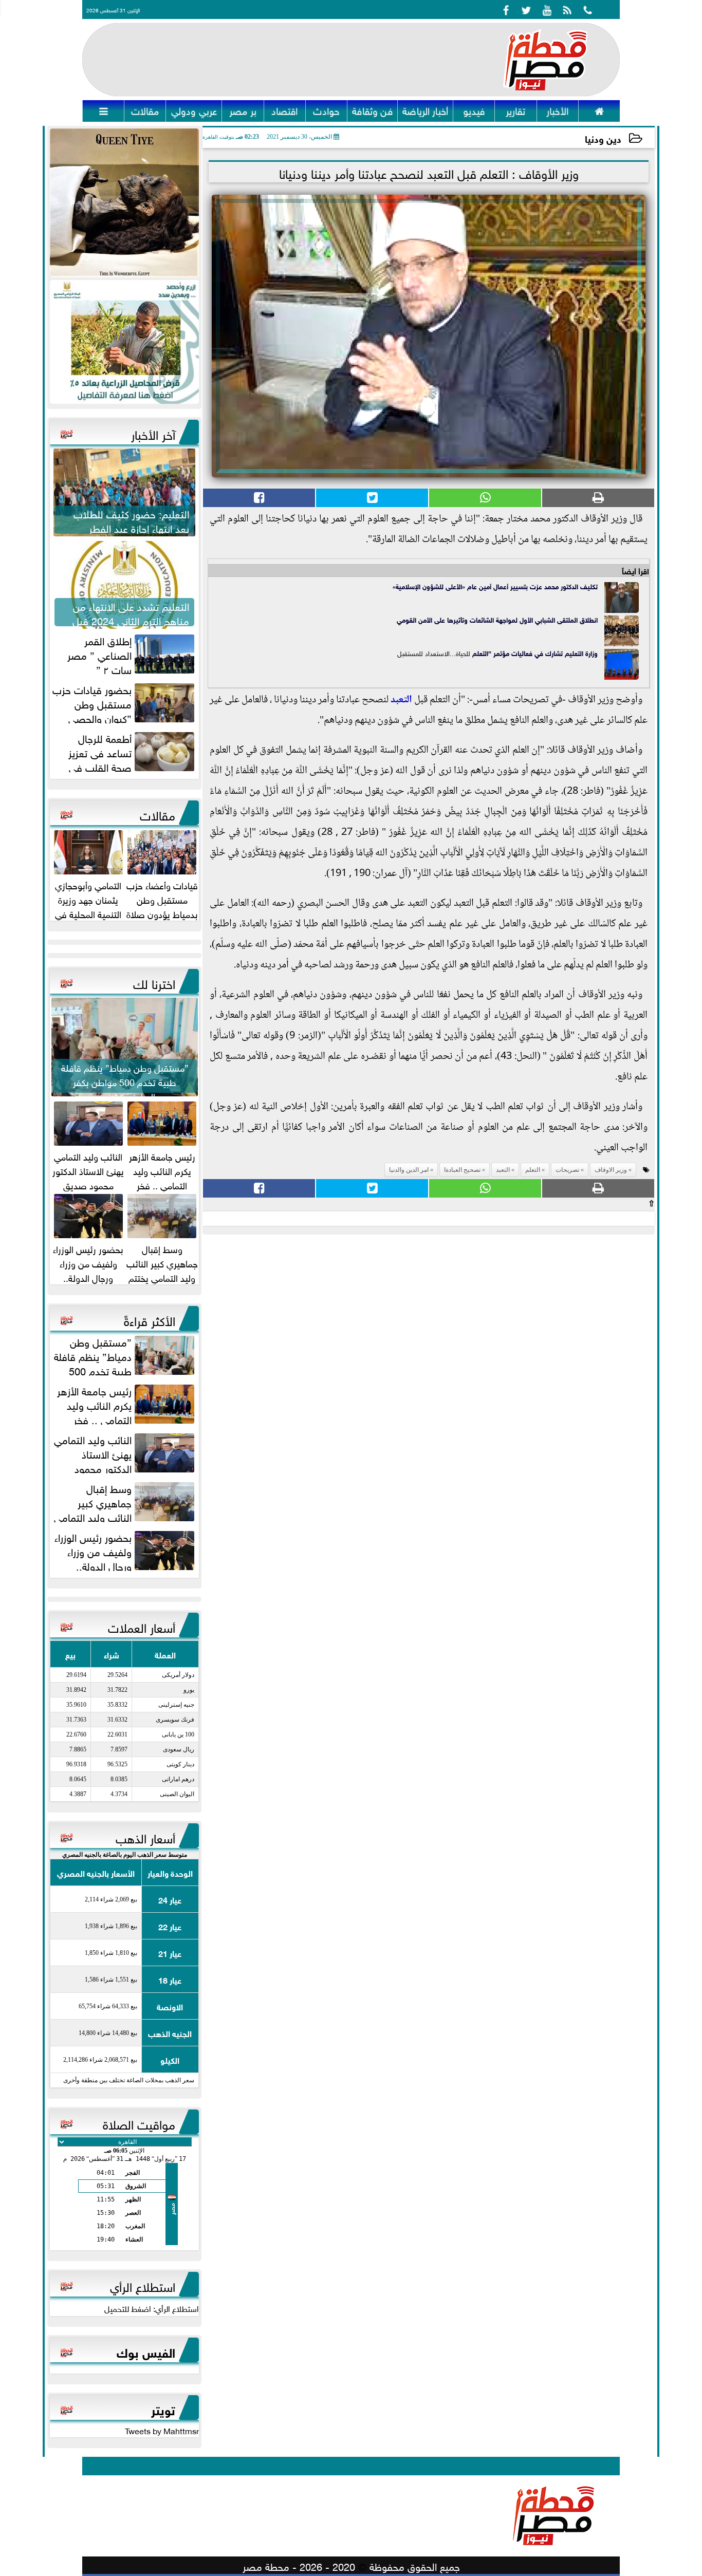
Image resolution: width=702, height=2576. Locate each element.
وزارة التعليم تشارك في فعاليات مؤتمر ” (543, 653)
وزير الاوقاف (611, 1170)
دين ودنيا (603, 138)
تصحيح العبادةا (462, 1170)
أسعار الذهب (145, 1837)
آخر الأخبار (153, 433)
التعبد (401, 700)
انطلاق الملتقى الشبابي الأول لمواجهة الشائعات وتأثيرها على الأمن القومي (497, 619)
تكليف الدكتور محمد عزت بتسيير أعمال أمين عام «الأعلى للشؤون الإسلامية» (495, 586)
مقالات (158, 814)
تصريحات (567, 1170)
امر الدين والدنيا (409, 1170)
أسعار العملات (142, 1626)
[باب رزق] (124, 342)
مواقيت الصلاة (139, 2123)
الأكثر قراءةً (150, 1319)
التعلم (480, 653)
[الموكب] (124, 203)
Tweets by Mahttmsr (162, 2430)
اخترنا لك (154, 982)
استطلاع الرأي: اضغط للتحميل (152, 2308)
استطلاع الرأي (143, 2285)
